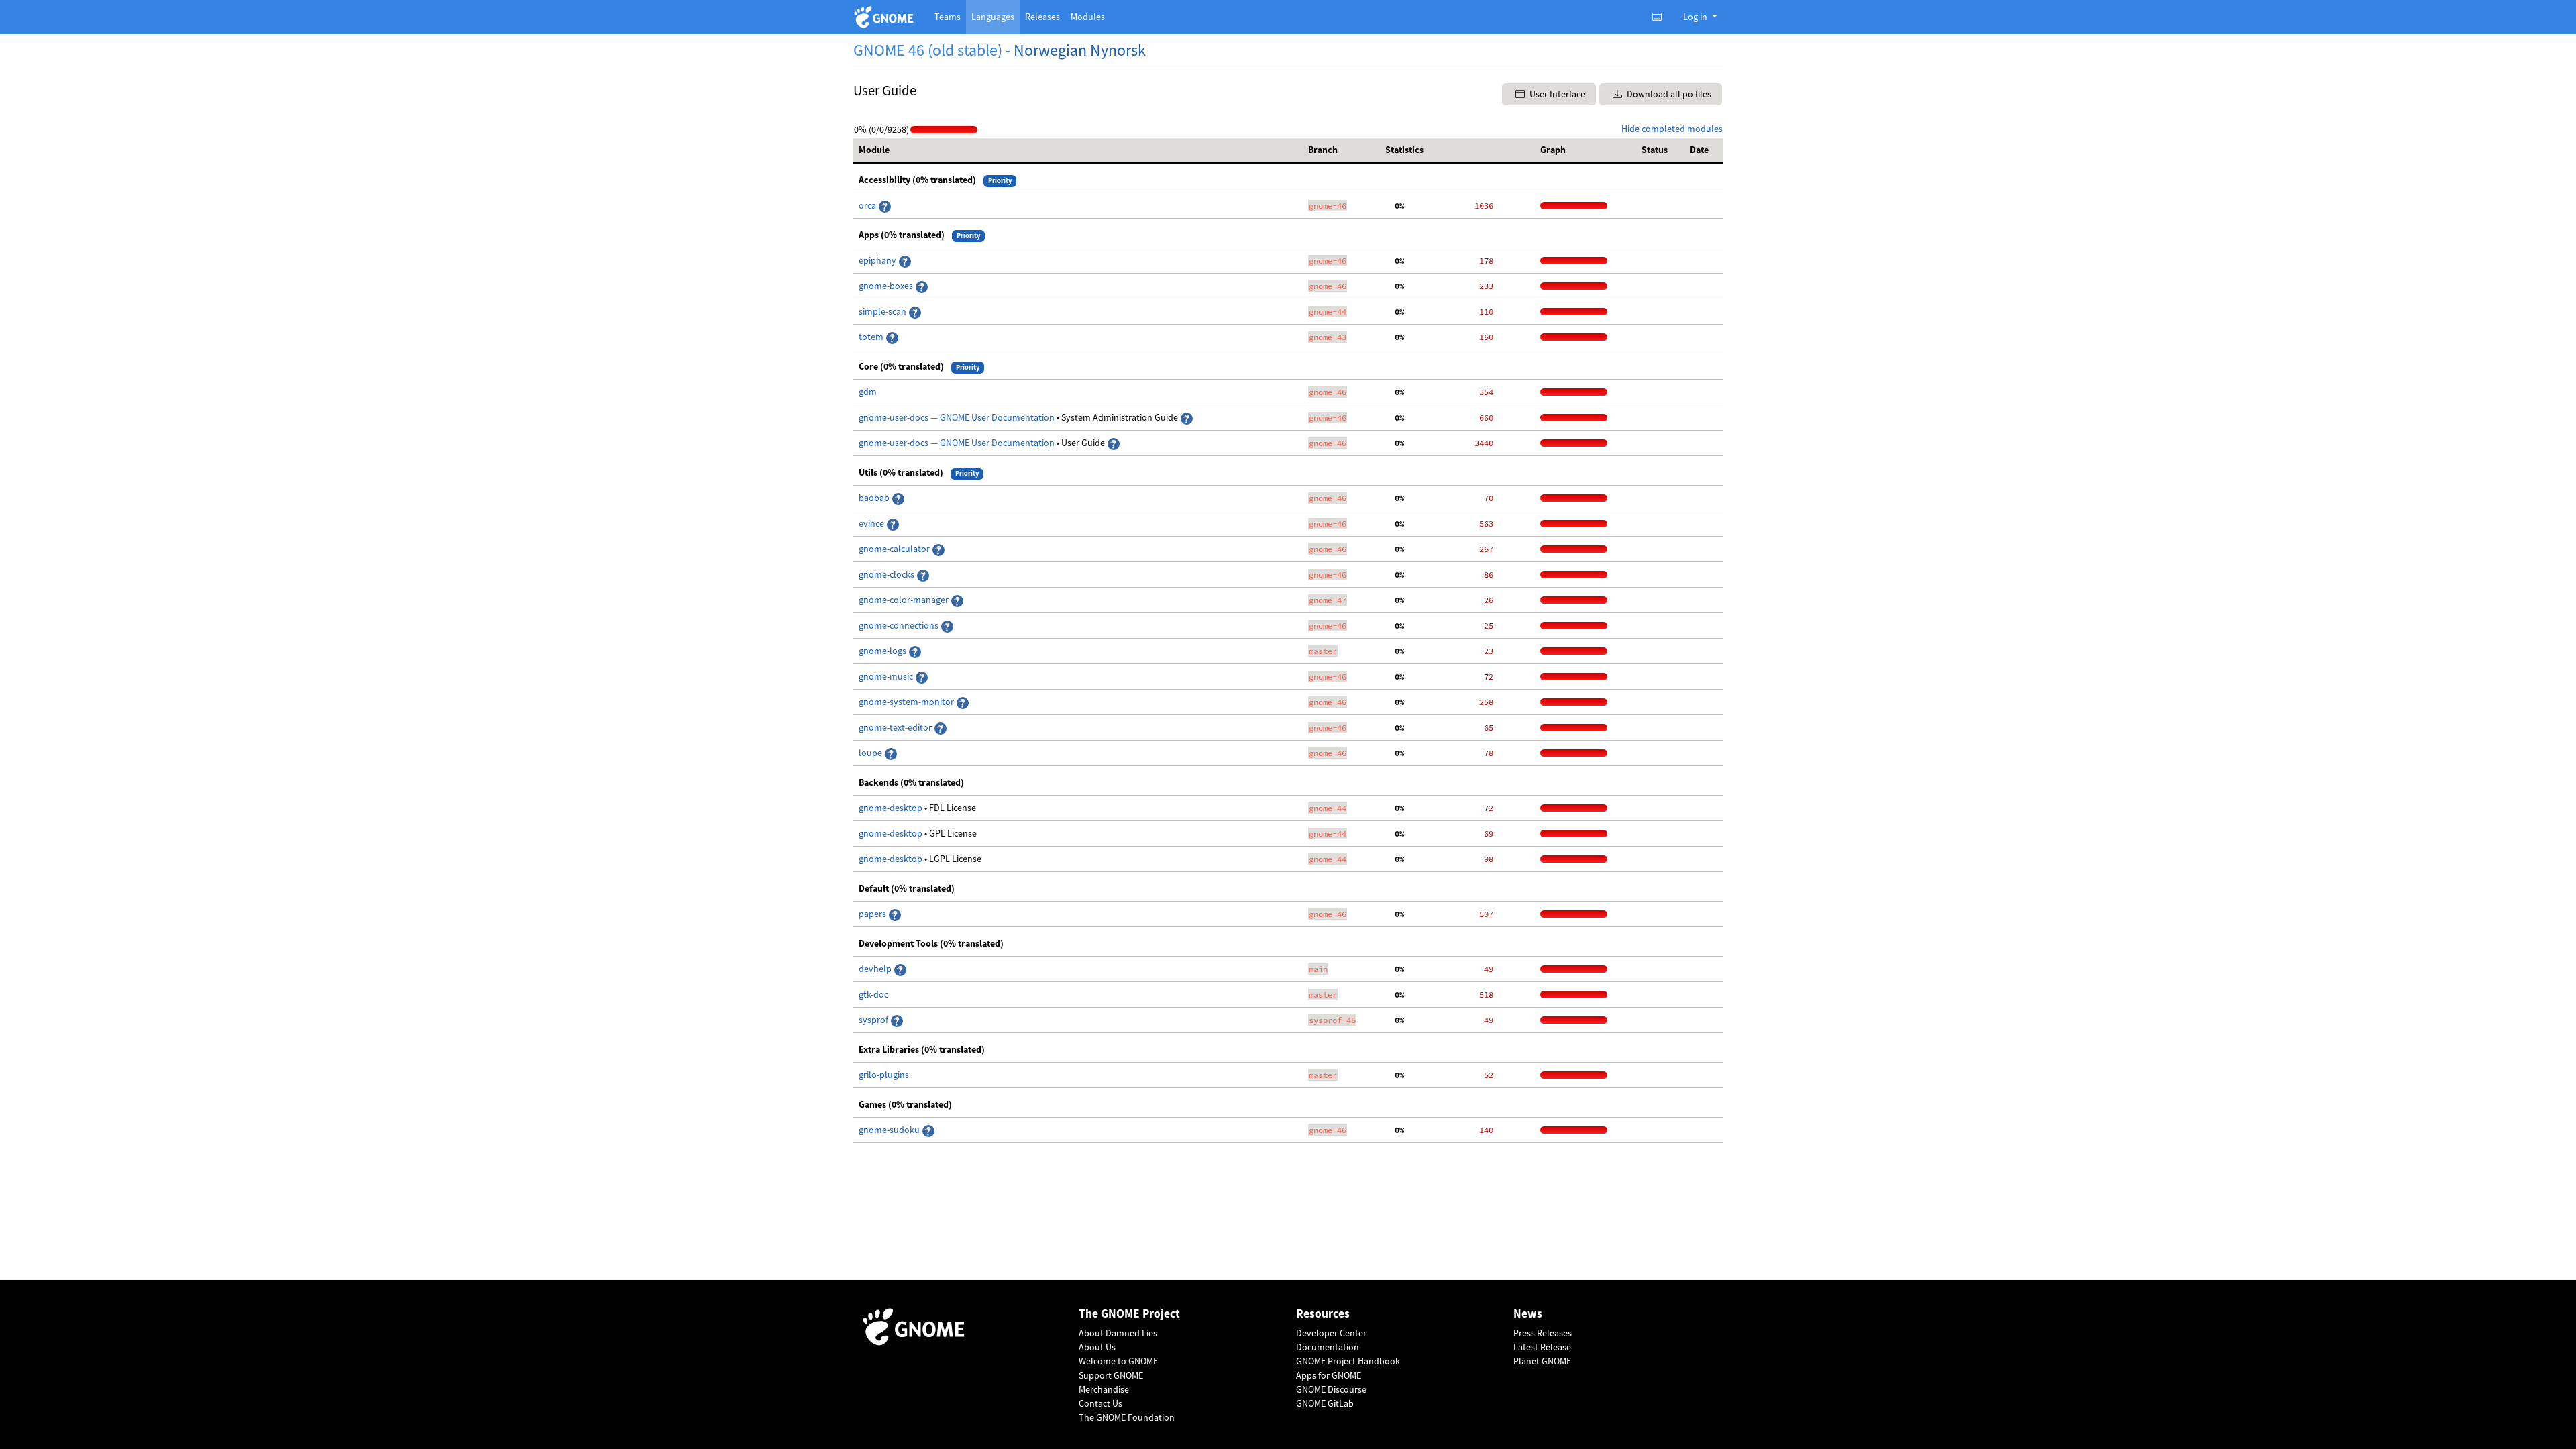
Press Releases (1543, 1333)
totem (872, 337)
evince (872, 523)
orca (868, 205)
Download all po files (1668, 94)
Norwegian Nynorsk (1080, 50)
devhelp (875, 969)
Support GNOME (1111, 1375)
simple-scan (883, 311)
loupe (871, 753)
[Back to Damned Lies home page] (886, 17)
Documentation (1328, 1347)
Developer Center (1331, 1333)
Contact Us (1101, 1403)
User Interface (1556, 94)
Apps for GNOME (1329, 1375)
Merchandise (1104, 1389)
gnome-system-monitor (907, 702)
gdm (868, 392)
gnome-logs (883, 651)
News (1528, 1314)
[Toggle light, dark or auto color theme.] (1661, 17)
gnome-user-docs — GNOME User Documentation (958, 417)
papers (873, 914)
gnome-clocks (888, 574)
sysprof (874, 1020)
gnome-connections (900, 625)
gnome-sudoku (890, 1130)
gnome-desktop (892, 808)
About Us (1097, 1347)
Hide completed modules (1672, 129)
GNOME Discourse (1331, 1389)
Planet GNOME (1542, 1361)
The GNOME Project (1129, 1314)
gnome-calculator (895, 549)
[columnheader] (1078, 150)
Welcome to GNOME (1118, 1361)
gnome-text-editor (896, 727)
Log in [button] (1696, 17)
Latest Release (1542, 1347)
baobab (875, 498)
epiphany (878, 260)
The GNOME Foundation (1127, 1417)
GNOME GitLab (1325, 1403)
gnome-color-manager (905, 600)
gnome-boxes (887, 286)
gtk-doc (873, 994)
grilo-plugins (884, 1075)
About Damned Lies (1118, 1333)
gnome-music (887, 676)
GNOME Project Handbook (1348, 1361)
